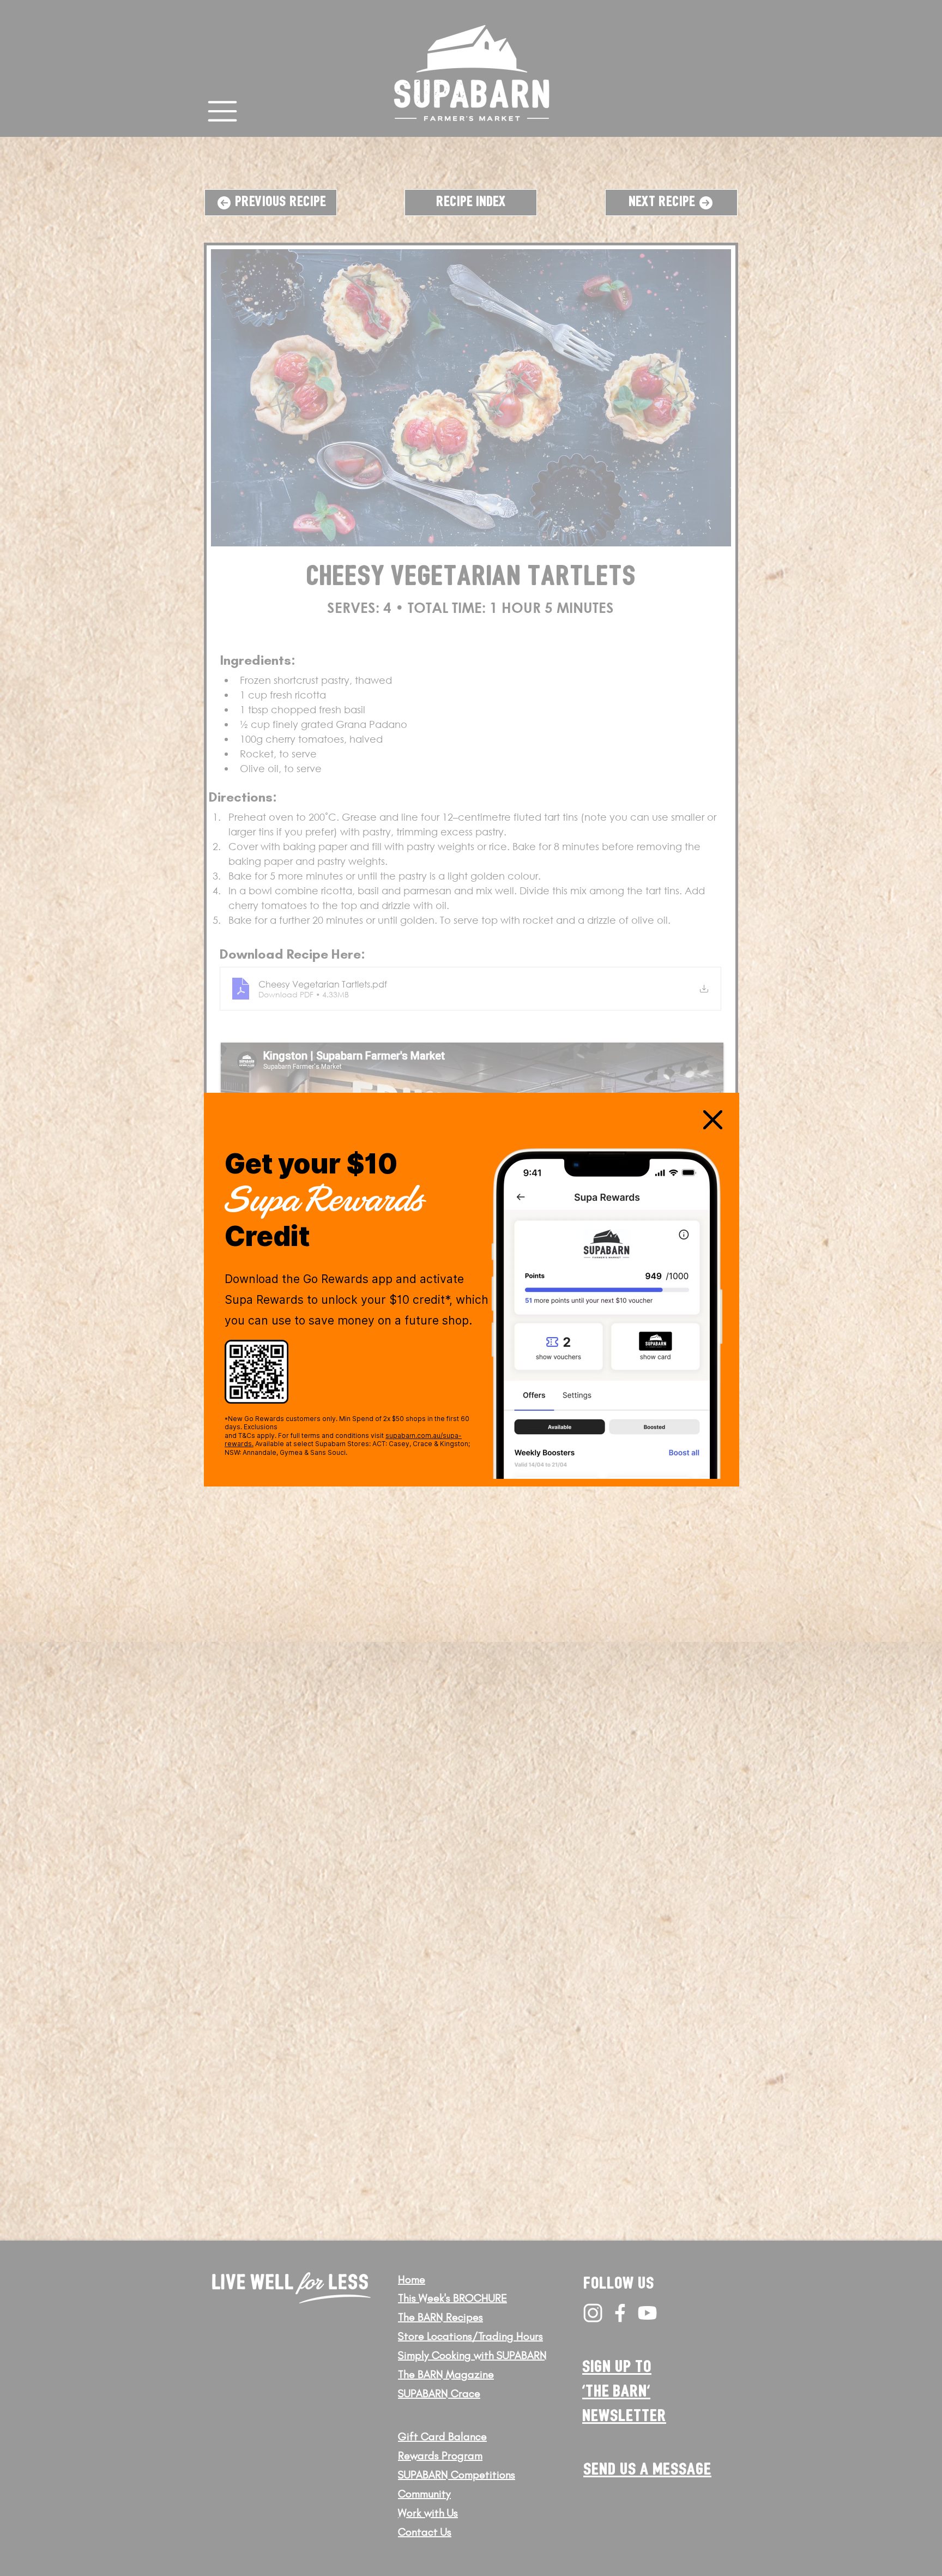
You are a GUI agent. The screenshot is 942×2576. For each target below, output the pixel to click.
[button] (713, 1120)
